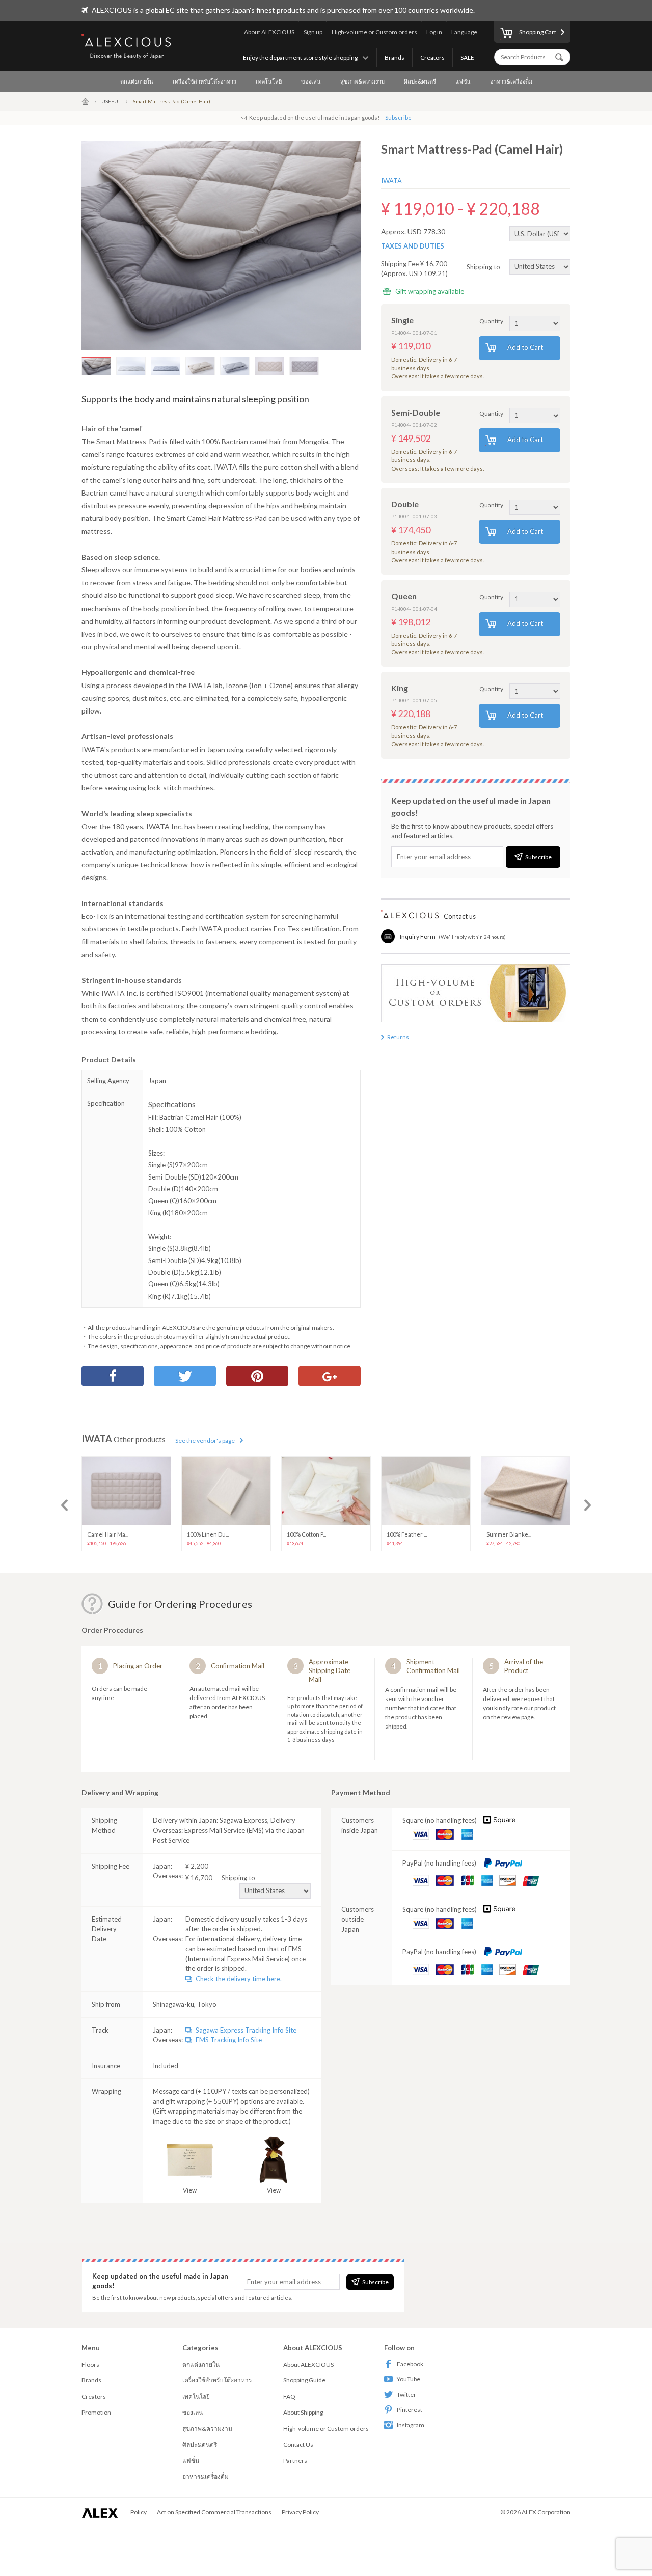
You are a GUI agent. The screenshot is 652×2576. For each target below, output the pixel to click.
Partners (295, 2461)
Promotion (96, 2412)
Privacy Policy (300, 2512)
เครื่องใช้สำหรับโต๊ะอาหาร (205, 81)
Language (464, 32)
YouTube (409, 2379)
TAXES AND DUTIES (413, 246)
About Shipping (303, 2412)
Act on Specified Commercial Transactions (214, 2512)
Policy (139, 2512)
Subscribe (398, 117)
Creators (432, 57)
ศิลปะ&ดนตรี (420, 81)
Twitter (406, 2394)
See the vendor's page (205, 1441)
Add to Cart (525, 347)
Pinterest (410, 2410)
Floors (90, 2364)
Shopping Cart (538, 32)
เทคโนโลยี (269, 81)
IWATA (391, 181)
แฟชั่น (463, 81)
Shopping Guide (304, 2380)
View (190, 2190)
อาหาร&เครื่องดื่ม (511, 81)
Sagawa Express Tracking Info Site (246, 2030)
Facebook (410, 2364)
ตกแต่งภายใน (137, 81)
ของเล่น (311, 81)
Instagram (411, 2425)
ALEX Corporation (546, 2512)
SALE (467, 57)
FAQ (289, 2396)
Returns (398, 1037)
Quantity (491, 321)
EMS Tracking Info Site (229, 2040)
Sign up (313, 32)
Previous (64, 1505)
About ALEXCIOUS (269, 32)
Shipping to (484, 266)
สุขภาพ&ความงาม (362, 81)
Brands (395, 57)
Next (588, 1505)
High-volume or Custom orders (374, 32)
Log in (434, 32)
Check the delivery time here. (239, 1979)
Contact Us (298, 2444)
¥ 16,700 (220, 1878)
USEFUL (111, 101)
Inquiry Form (418, 936)
